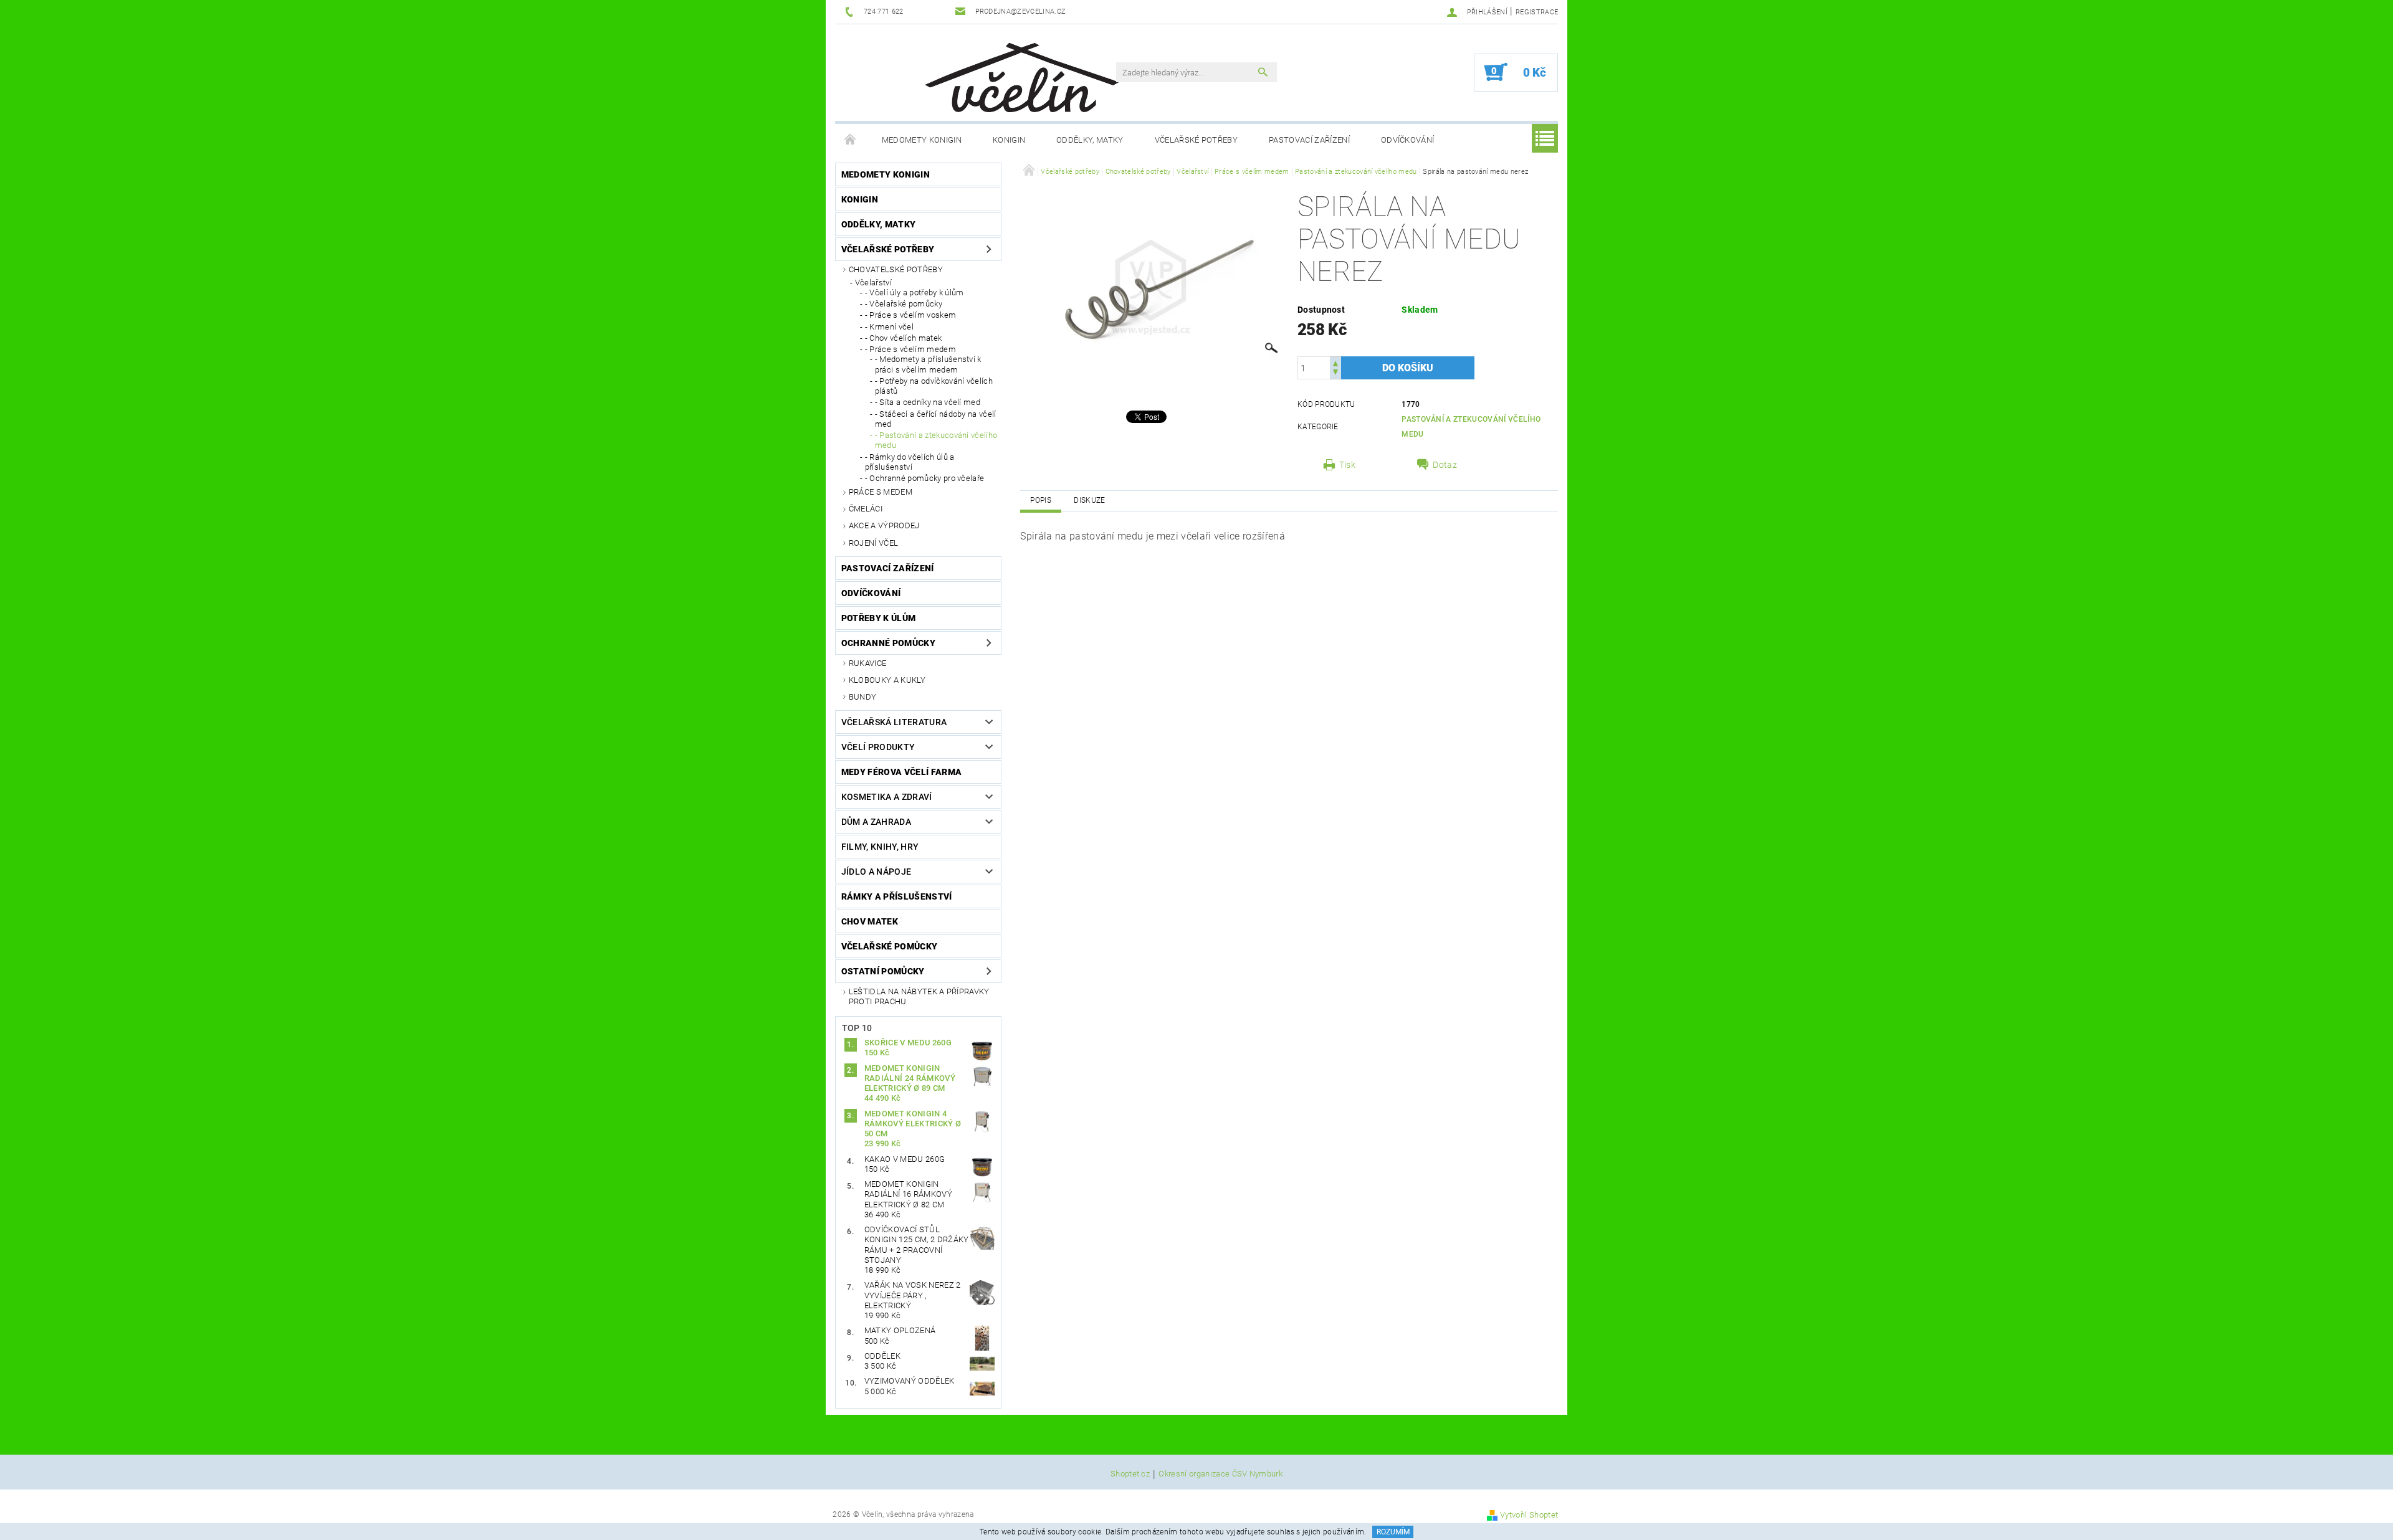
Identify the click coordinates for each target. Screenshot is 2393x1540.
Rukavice (868, 663)
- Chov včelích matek (903, 338)
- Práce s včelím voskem (910, 315)
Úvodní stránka (851, 140)
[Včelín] (1016, 74)
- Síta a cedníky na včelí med (928, 402)
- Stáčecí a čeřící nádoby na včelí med (936, 419)
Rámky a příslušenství (897, 896)
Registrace (1537, 12)
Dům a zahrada (876, 822)
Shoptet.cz (1130, 1474)
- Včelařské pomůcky (904, 304)
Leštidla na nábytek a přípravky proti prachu (919, 996)
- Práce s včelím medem (910, 349)
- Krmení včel (889, 327)
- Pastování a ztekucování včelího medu (936, 440)
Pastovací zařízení (1309, 140)
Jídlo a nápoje (876, 872)
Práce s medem (881, 492)
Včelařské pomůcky (889, 946)
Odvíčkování (1408, 140)
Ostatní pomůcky (883, 971)
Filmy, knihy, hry (880, 847)
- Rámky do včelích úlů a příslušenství (910, 462)
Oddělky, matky (1090, 140)
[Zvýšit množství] (1335, 362)
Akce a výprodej (884, 525)
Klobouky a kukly (887, 680)
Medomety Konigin (922, 140)
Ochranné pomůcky (888, 643)
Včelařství (873, 283)
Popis (1041, 500)
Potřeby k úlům (878, 618)
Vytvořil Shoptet (1529, 1515)
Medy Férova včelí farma (901, 772)
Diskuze (1089, 500)
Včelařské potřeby (1196, 140)
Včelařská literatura (894, 722)
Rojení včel (874, 543)
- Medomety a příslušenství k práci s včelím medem (928, 364)
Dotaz (1445, 465)
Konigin (1009, 140)
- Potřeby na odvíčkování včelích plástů (934, 386)
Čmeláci (866, 509)
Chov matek (870, 921)
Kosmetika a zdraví (887, 797)
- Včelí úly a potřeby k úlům (915, 292)
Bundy (863, 697)
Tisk (1347, 465)
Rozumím (1393, 1532)
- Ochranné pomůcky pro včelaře (925, 478)
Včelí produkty (878, 747)
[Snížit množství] (1335, 373)
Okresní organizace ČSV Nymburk (1220, 1474)
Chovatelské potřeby (896, 269)
